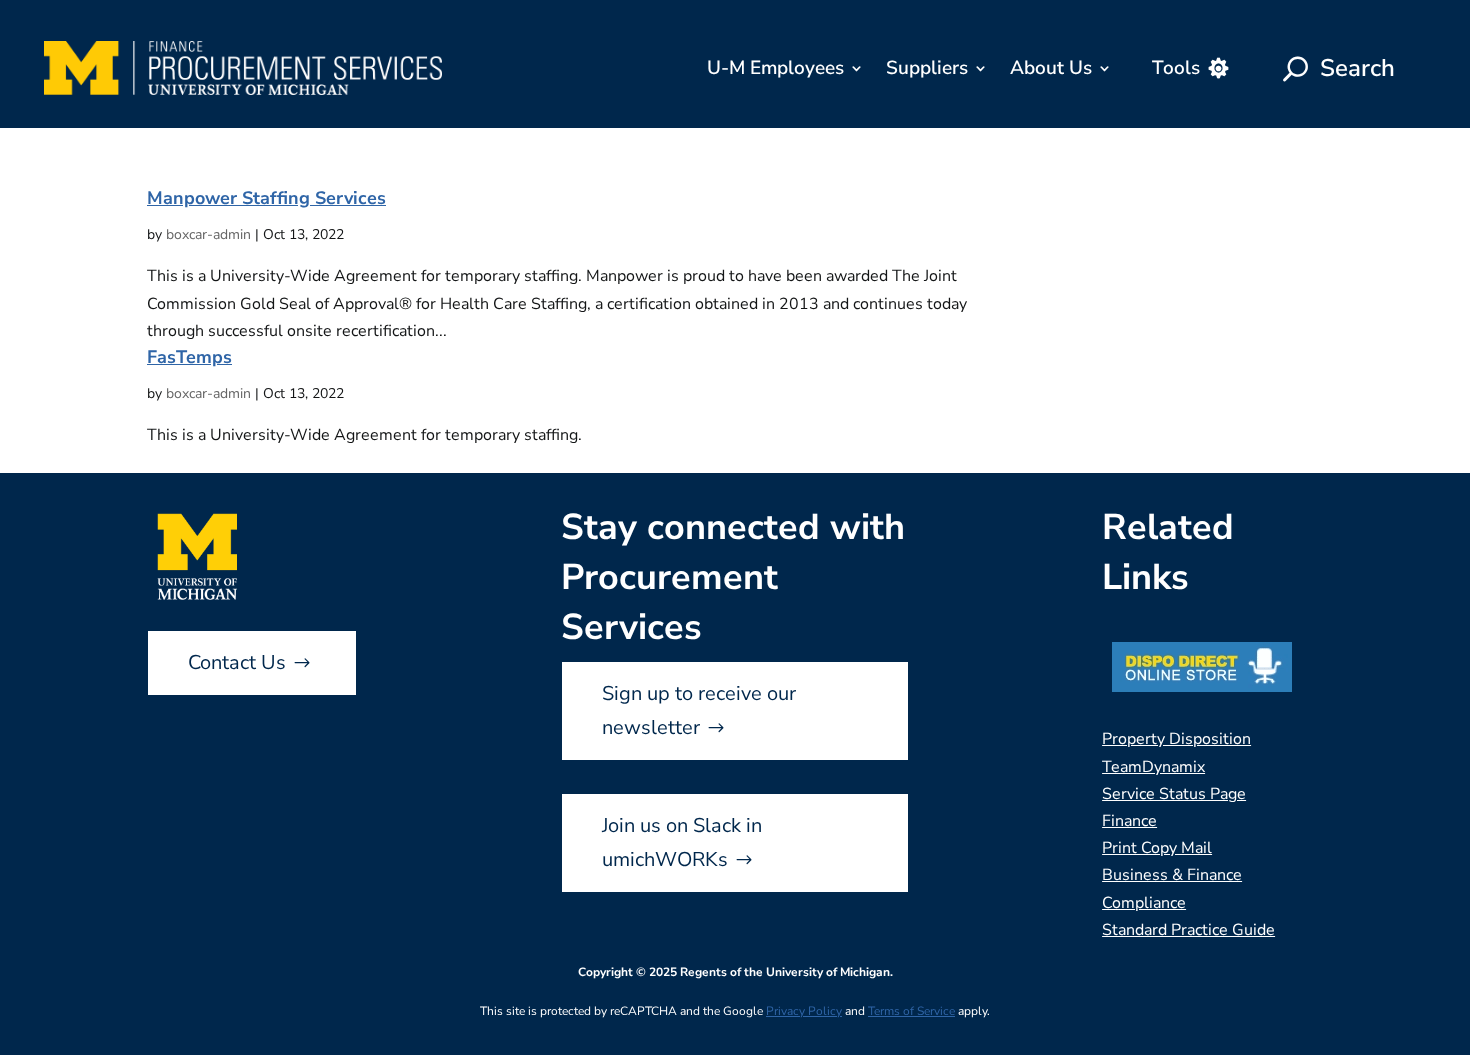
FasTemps (189, 357)
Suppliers (927, 68)
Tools (1176, 68)
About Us (1051, 68)
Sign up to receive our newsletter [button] (699, 710)
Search (1357, 68)
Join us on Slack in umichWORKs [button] (682, 842)
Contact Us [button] (237, 662)
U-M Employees (775, 68)
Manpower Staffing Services (266, 198)
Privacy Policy (804, 1011)
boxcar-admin (208, 234)
